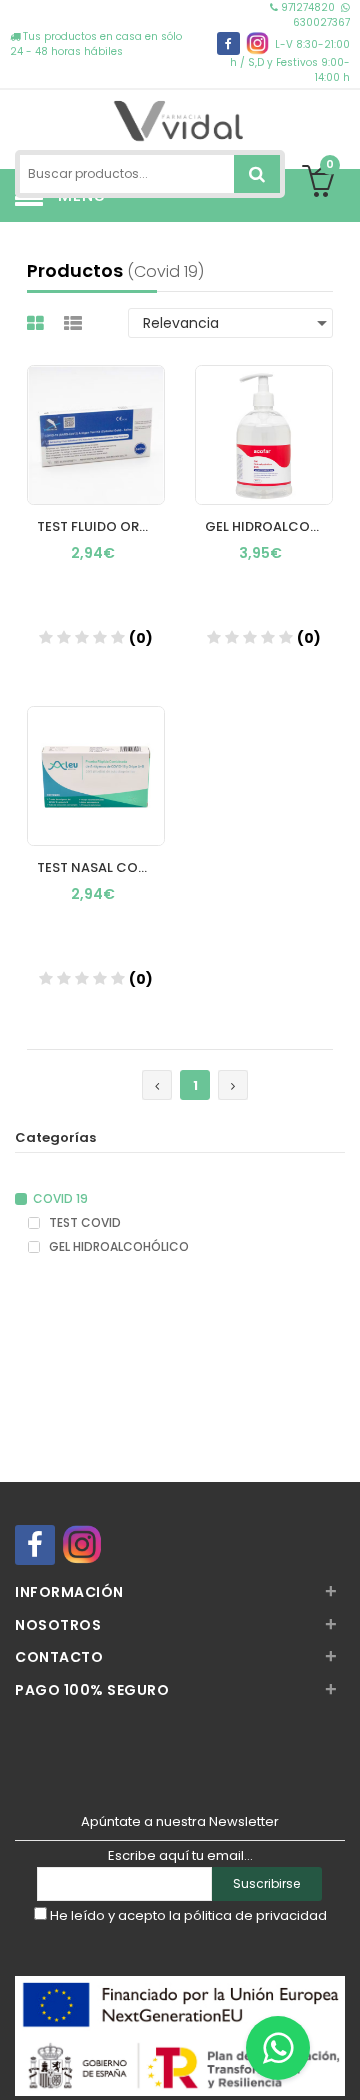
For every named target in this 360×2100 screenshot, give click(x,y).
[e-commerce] (179, 117)
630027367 (321, 22)
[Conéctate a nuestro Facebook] (228, 43)
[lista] (75, 323)
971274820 (308, 7)
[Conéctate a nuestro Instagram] (257, 43)
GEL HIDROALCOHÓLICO (117, 1247)
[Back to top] (339, 2064)
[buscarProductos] (257, 174)
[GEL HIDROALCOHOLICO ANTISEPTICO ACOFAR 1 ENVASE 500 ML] (264, 416)
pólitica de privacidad (255, 1915)
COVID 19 (60, 1199)
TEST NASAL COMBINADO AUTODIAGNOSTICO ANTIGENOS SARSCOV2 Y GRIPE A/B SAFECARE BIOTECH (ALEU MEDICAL (101, 867)
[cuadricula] (38, 323)
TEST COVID (83, 1223)
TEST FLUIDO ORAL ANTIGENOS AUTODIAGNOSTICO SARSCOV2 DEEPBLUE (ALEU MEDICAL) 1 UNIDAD (101, 526)
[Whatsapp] (278, 2048)
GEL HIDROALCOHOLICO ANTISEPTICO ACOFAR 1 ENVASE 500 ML (269, 526)
